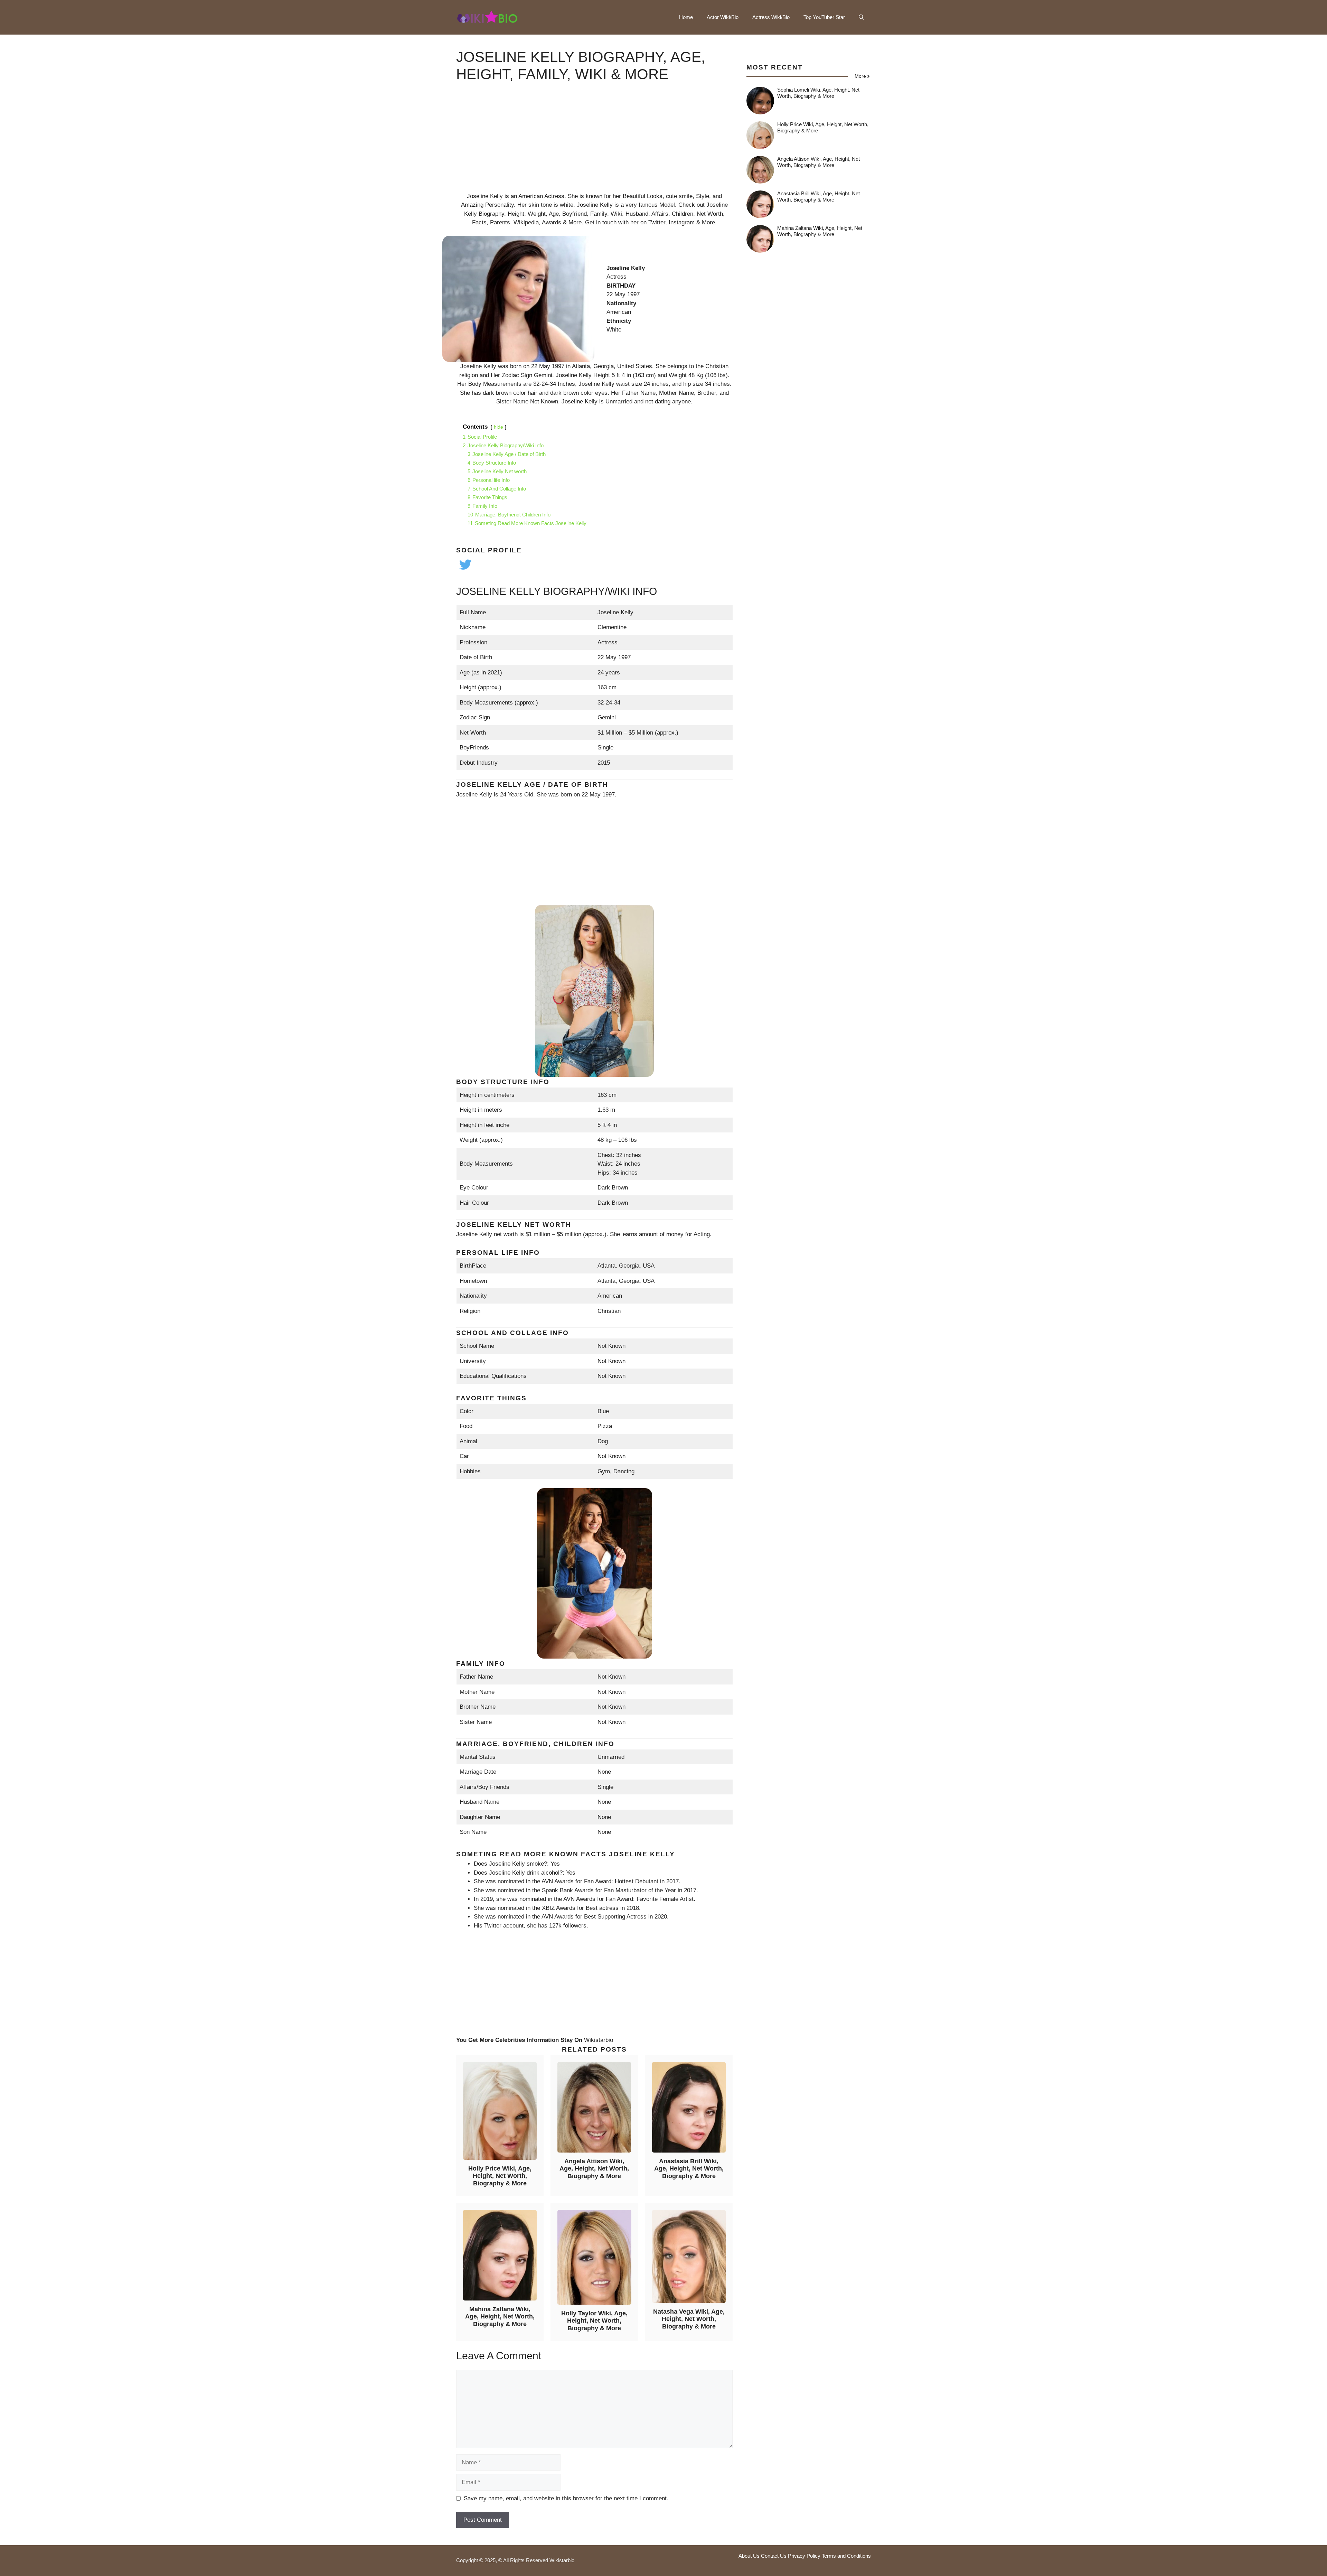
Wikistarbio (599, 2040)
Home (686, 17)
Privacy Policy (804, 2556)
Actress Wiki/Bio (771, 17)
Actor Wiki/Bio (723, 17)
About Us (749, 2556)
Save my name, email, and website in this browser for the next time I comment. (566, 2498)
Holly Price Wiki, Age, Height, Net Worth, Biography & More (500, 2176)
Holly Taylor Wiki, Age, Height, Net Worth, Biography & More (594, 2321)
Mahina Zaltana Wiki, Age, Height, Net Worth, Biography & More (500, 2317)
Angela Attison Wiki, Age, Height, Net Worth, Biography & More (594, 2169)
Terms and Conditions (846, 2556)
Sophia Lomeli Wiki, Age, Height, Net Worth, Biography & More (818, 93)
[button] (861, 17)
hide (498, 427)
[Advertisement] (594, 143)
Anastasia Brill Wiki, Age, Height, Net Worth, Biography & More (689, 2169)
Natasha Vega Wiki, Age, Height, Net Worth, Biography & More (689, 2319)
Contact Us (774, 2556)
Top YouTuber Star (824, 17)
